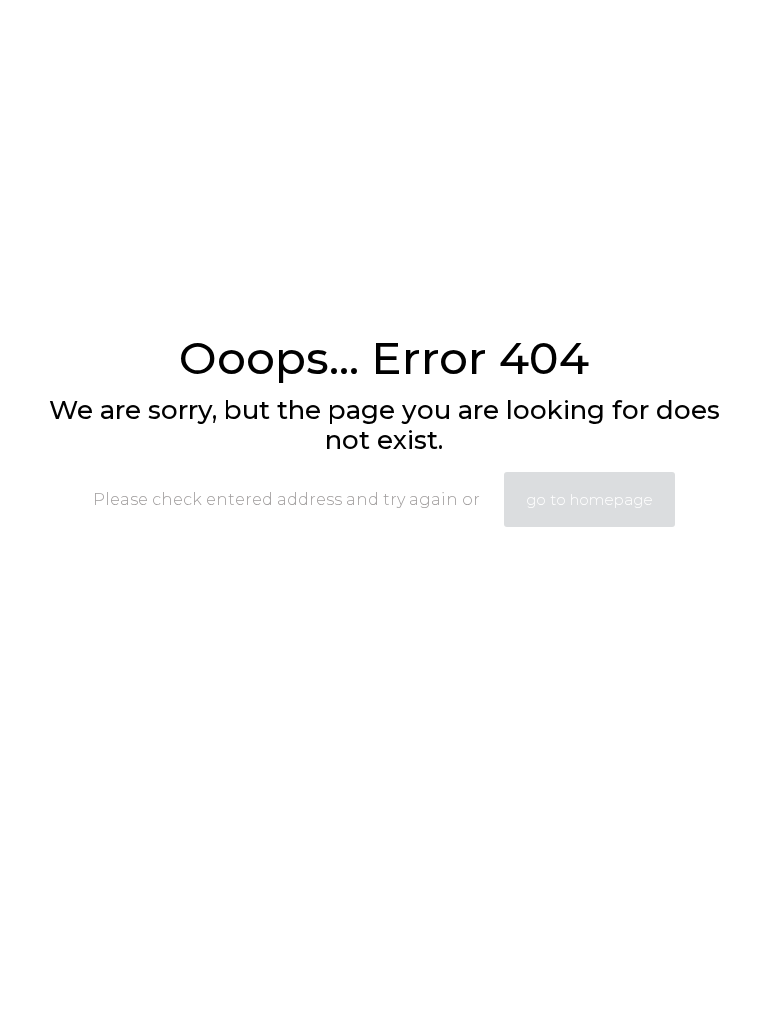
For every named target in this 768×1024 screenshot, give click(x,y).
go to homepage (589, 499)
